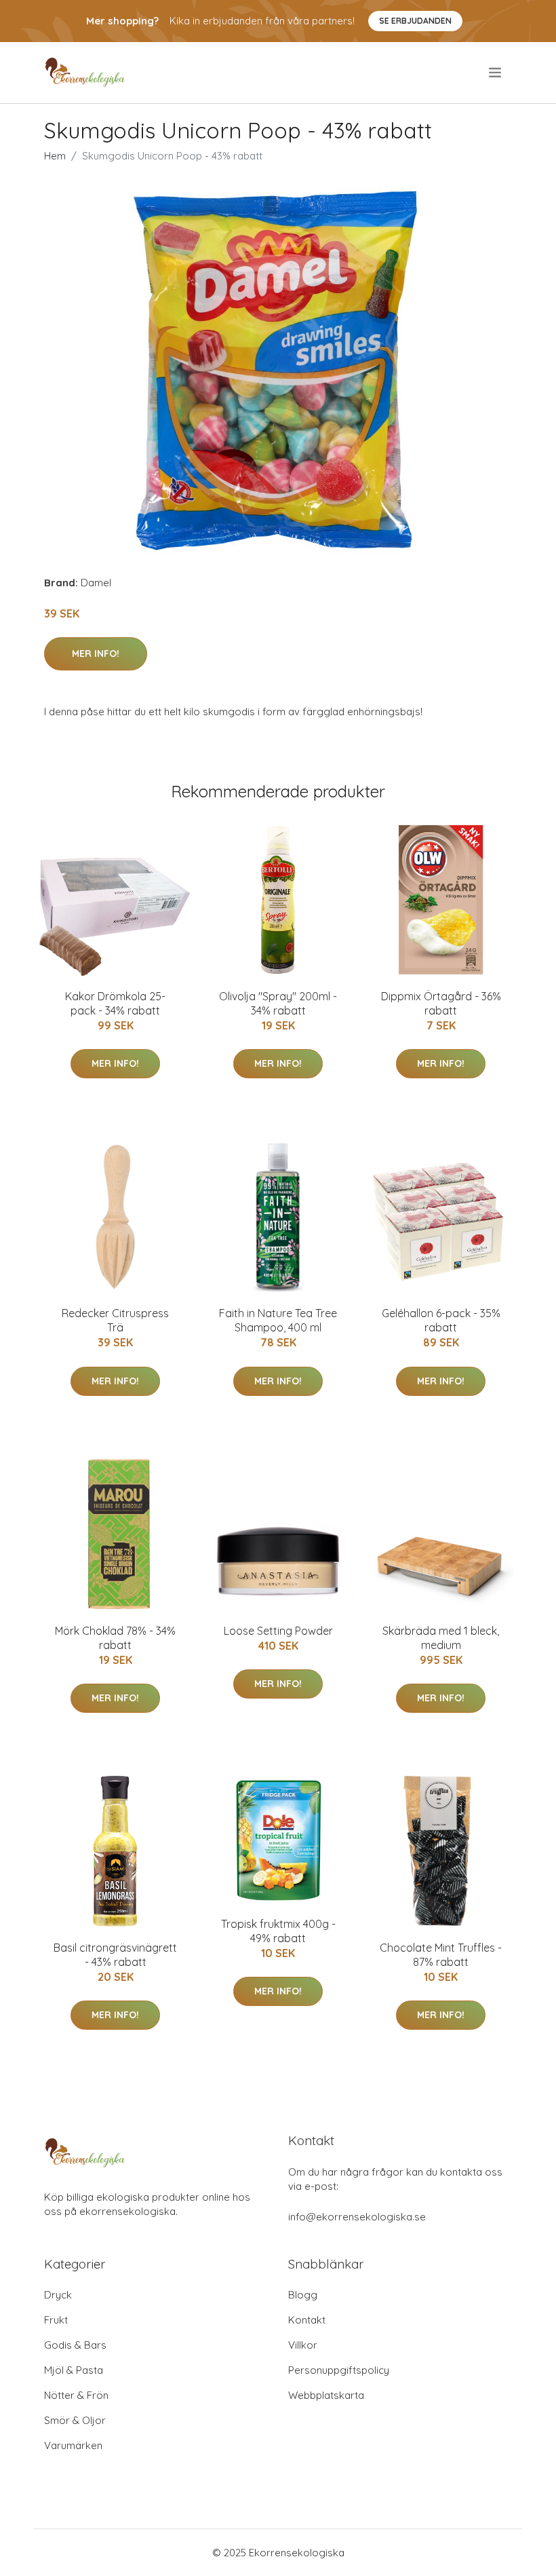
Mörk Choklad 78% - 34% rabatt (115, 1638)
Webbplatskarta (326, 2395)
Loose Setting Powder (278, 1631)
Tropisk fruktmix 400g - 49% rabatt (278, 1931)
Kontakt (307, 2320)
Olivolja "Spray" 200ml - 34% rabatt (278, 1003)
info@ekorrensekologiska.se (357, 2217)
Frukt (56, 2320)
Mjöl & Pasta (74, 2370)
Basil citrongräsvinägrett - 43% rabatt (115, 1955)
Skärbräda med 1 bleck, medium (441, 1638)
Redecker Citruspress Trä (115, 1320)
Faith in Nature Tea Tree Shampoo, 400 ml (278, 1320)
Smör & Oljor (75, 2420)
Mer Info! (96, 654)
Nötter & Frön (76, 2395)
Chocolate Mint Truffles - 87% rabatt (441, 1955)
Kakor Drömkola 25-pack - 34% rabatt (115, 1003)
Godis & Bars (75, 2345)
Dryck (58, 2295)
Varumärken (73, 2445)
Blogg (303, 2295)
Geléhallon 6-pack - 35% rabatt (441, 1320)
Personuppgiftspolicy (339, 2370)
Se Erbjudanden (415, 21)
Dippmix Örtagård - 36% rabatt (441, 1003)
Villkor (303, 2345)
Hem (55, 156)
